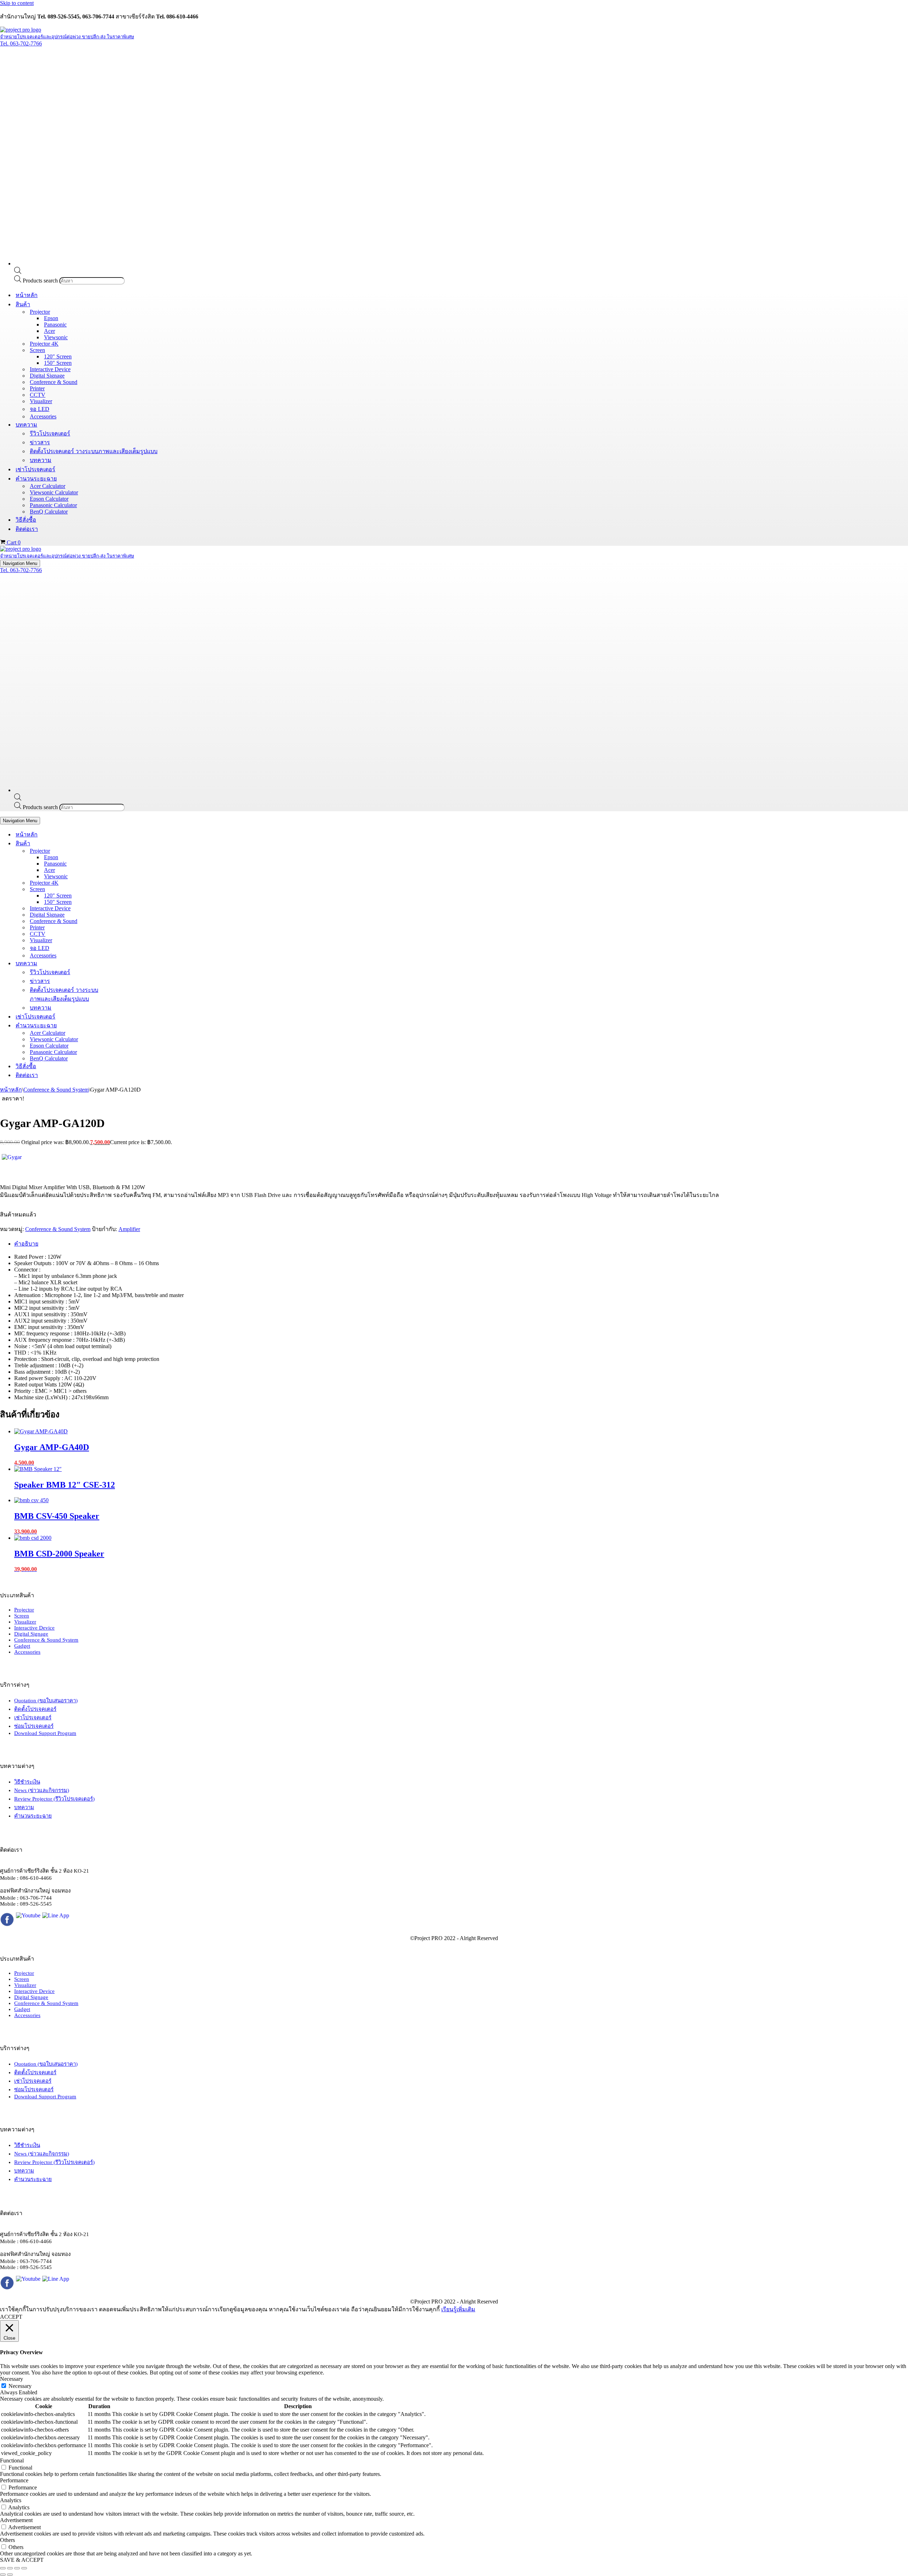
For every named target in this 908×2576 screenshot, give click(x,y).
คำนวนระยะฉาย (33, 1816)
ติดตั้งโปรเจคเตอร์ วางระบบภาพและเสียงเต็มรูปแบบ (94, 451)
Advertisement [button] (16, 2520)
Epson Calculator (49, 499)
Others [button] (7, 2540)
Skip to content (17, 3)
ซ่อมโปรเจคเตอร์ (34, 1726)
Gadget (22, 1646)
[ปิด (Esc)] (24, 2568)
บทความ (41, 460)
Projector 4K (44, 344)
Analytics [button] (11, 2500)
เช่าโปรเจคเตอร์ (35, 469)
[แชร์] (17, 2568)
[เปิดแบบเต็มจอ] (10, 2568)
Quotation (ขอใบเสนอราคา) (46, 1701)
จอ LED (40, 409)
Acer (49, 331)
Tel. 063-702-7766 (21, 43)
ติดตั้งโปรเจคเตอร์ (35, 1709)
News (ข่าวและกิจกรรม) (42, 1790)
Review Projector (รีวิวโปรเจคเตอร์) (54, 1799)
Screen (22, 1616)
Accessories (43, 416)
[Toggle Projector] (124, 851)
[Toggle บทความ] (124, 963)
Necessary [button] (12, 2379)
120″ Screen (58, 356)
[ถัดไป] (10, 2575)
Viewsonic (56, 337)
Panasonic (55, 325)
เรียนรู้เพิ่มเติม (458, 2309)
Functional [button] (12, 2460)
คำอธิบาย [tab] (26, 1244)
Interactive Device (50, 369)
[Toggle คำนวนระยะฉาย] (124, 1025)
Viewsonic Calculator (54, 492)
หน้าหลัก (27, 295)
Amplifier (129, 1229)
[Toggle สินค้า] (124, 843)
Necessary (20, 2386)
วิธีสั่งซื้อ (26, 520)
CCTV (38, 395)
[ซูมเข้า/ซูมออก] (3, 2568)
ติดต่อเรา (27, 529)
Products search (41, 281)
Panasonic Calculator (53, 505)
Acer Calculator (48, 486)
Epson (51, 318)
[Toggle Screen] (124, 889)
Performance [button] (14, 2480)
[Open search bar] (18, 272)
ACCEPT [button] (11, 2317)
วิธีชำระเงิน (27, 1782)
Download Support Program (45, 1733)
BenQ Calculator (49, 512)
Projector (24, 1610)
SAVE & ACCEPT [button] (22, 2560)
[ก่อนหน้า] (3, 2575)
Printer (37, 388)
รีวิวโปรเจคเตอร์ (50, 433)
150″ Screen (58, 363)
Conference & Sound (54, 382)
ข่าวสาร (40, 442)
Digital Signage (47, 376)
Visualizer (41, 401)
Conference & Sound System (56, 1090)
